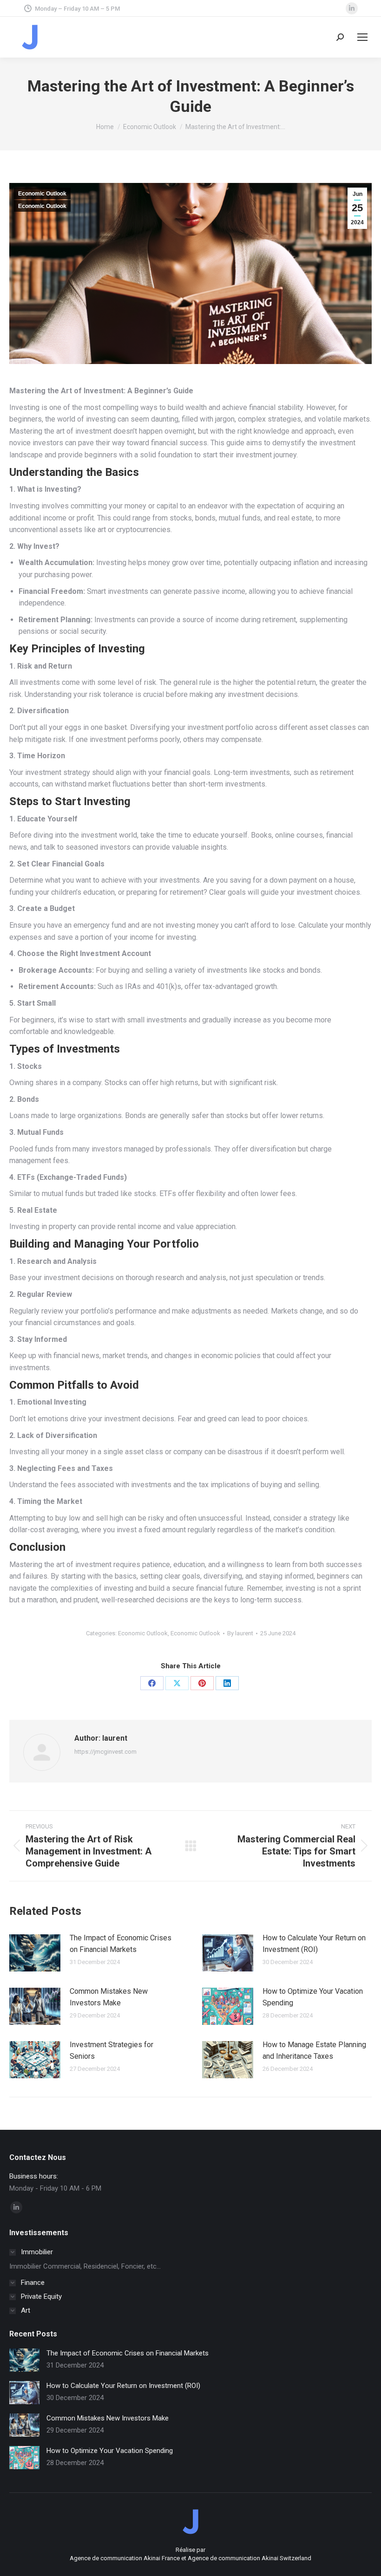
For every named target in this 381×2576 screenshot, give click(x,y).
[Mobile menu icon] (362, 37)
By (240, 1633)
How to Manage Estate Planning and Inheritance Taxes (314, 2051)
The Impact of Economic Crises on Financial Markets (121, 1944)
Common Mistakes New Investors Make (109, 1997)
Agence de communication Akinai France (125, 2558)
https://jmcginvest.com (105, 1752)
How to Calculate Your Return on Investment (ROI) (314, 1944)
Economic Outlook (42, 194)
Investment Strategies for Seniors (112, 2051)
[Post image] (35, 1953)
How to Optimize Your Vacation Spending (313, 1997)
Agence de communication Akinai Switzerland (250, 2558)
